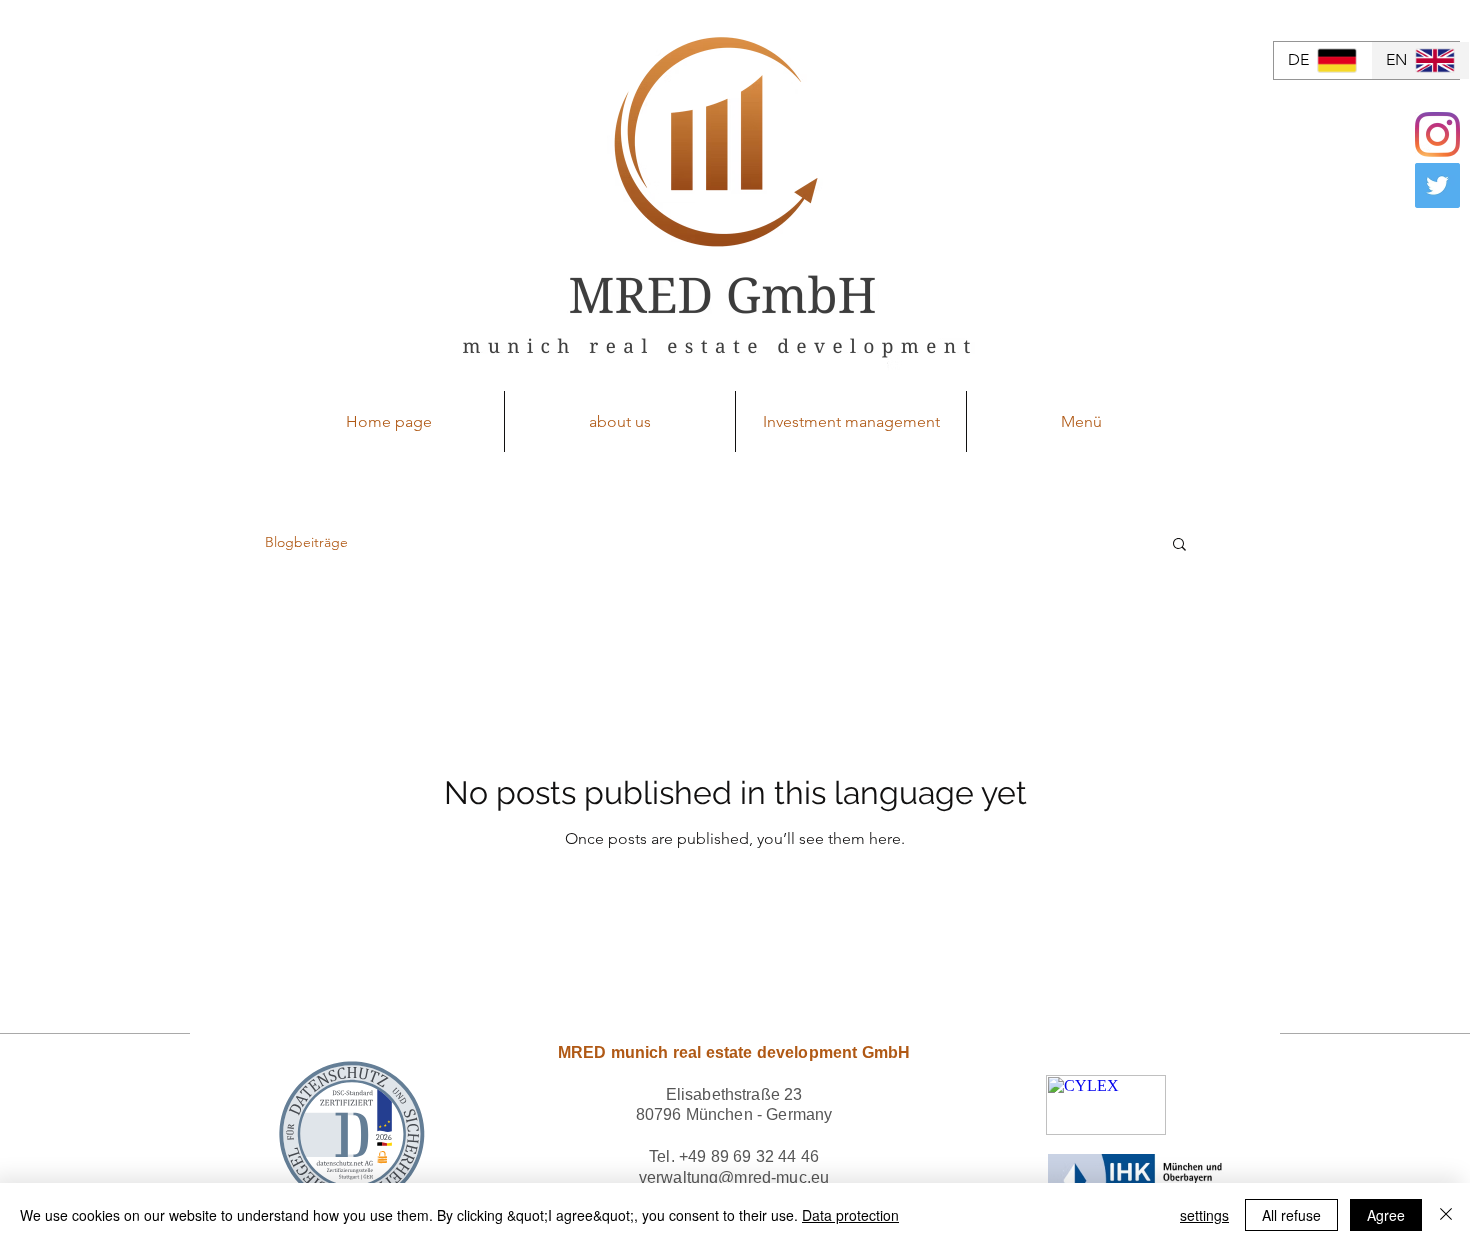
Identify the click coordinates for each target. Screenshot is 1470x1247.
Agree (1386, 1215)
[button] (1179, 545)
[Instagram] (1437, 134)
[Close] (1446, 1215)
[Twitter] (1437, 185)
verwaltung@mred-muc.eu (734, 1177)
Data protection (850, 1215)
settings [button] (1204, 1215)
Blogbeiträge (306, 542)
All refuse (1291, 1215)
